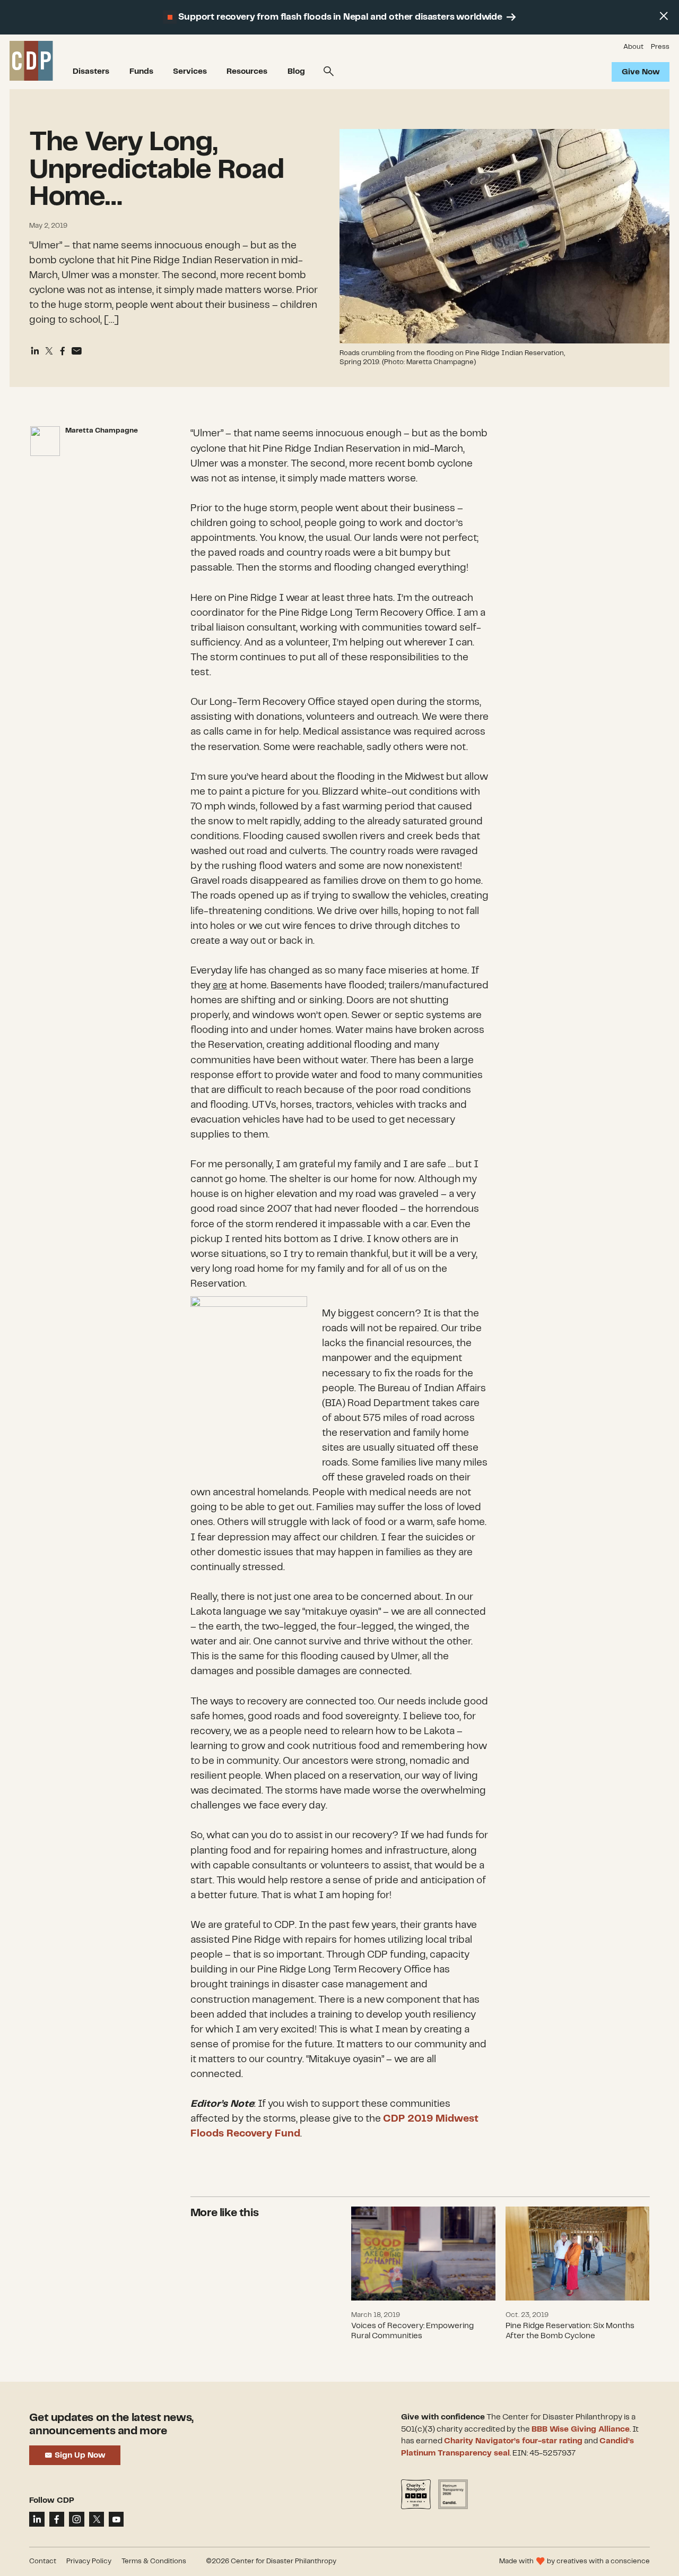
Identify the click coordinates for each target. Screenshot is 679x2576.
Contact (43, 2561)
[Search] (329, 72)
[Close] (664, 16)
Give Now (640, 72)
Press (660, 47)
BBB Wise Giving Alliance (581, 2429)
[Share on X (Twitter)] (49, 351)
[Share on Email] (76, 351)
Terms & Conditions (154, 2561)
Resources (247, 72)
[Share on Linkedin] (35, 351)
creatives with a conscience (603, 2561)
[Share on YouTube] (116, 2519)
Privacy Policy (89, 2561)
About (633, 47)
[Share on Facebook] (63, 351)
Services (190, 72)
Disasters (91, 72)
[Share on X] (97, 2519)
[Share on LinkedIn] (37, 2519)
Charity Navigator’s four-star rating (513, 2441)
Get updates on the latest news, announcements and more (111, 2424)
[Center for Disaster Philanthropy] (31, 62)
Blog (296, 72)
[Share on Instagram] (76, 2519)
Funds (141, 72)
